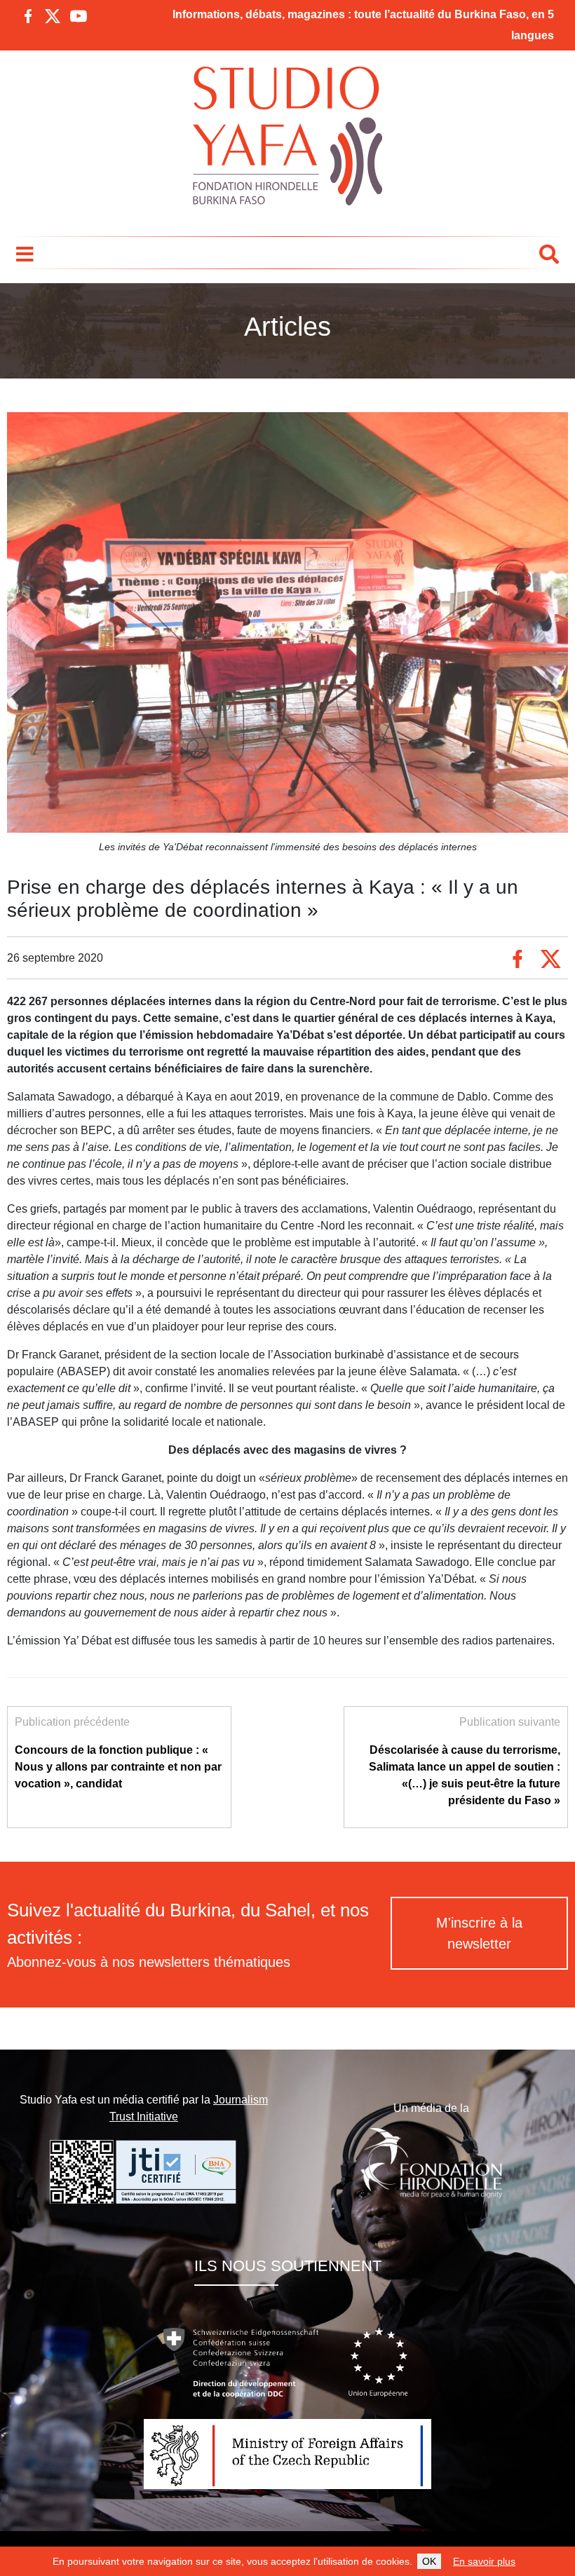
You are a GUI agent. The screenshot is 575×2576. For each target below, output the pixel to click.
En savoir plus (484, 2561)
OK (429, 2561)
